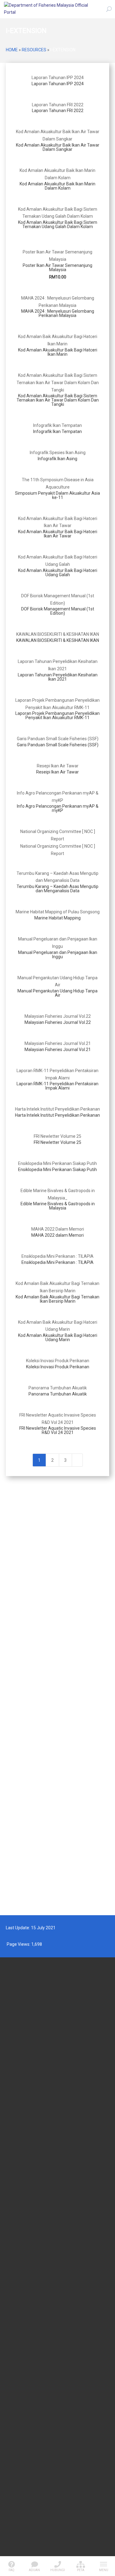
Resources (34, 50)
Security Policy (18, 2438)
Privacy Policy (17, 2447)
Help (10, 2480)
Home (12, 50)
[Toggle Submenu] (98, 1503)
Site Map (13, 2471)
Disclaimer (15, 2455)
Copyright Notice (20, 2463)
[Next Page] (77, 1460)
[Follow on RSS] (58, 2542)
